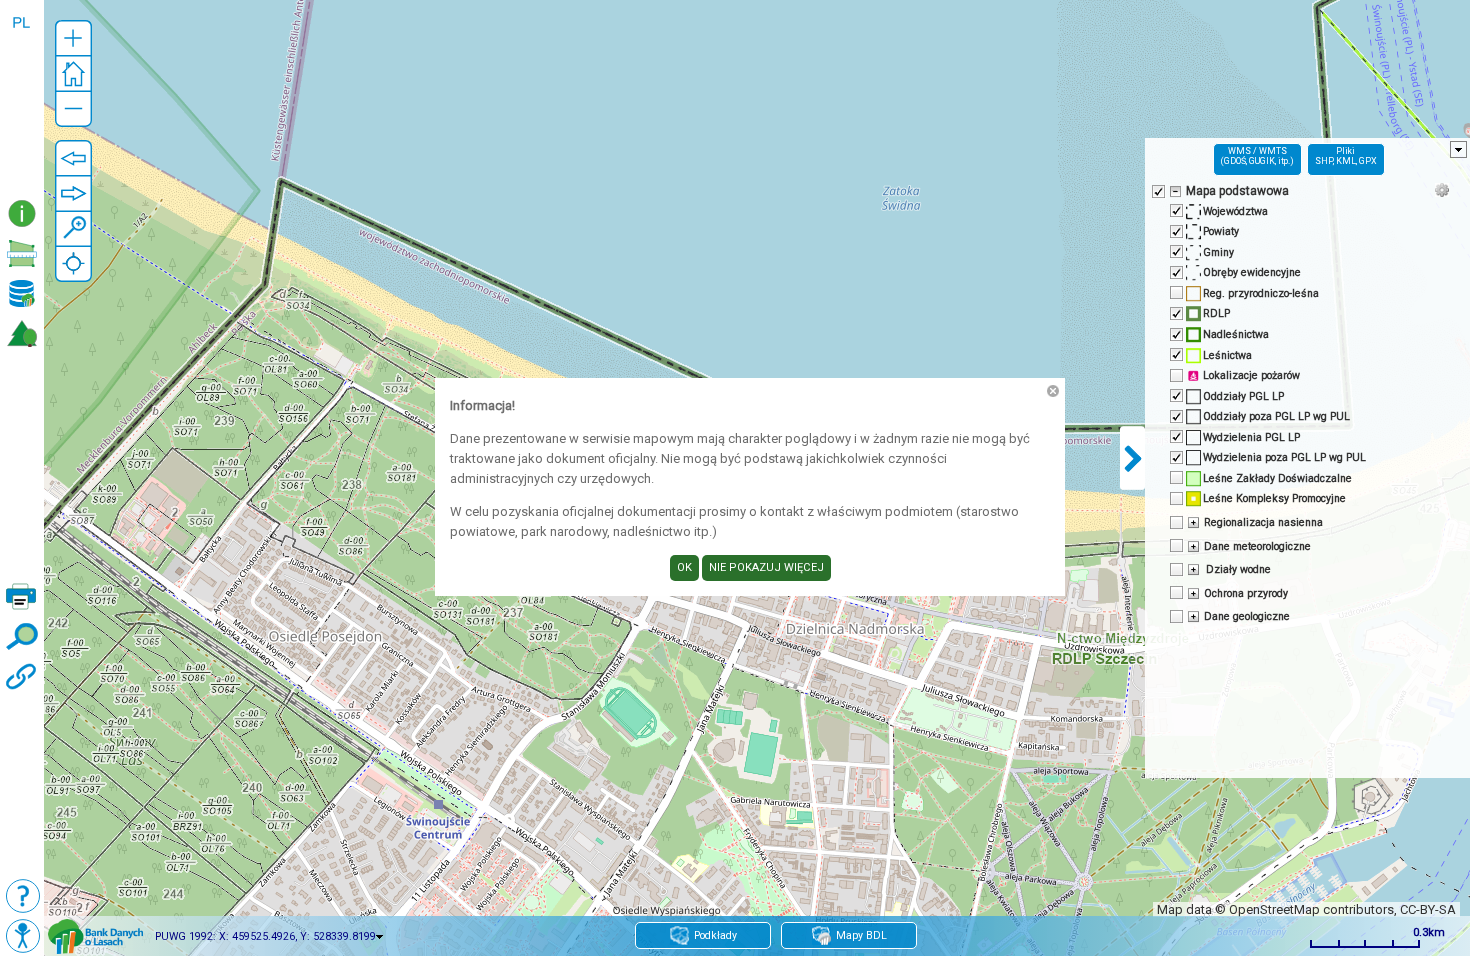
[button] (73, 38)
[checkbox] (1157, 190)
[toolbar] (22, 97)
